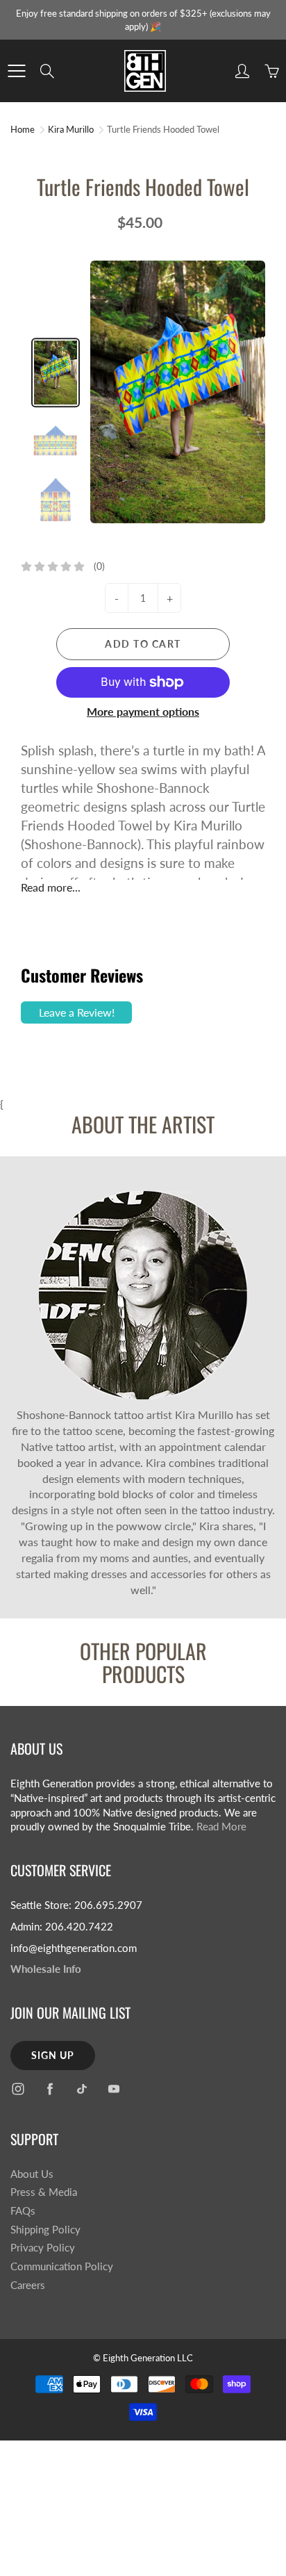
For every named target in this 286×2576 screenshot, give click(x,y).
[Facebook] (50, 2089)
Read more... (51, 887)
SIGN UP (53, 2055)
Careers (28, 2285)
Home (23, 129)
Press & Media (44, 2192)
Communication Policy (62, 2266)
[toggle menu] (16, 71)
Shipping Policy (45, 2230)
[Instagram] (18, 2089)
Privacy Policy (43, 2248)
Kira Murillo (71, 129)
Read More (221, 1827)
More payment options (143, 711)
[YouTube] (113, 2089)
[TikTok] (82, 2089)
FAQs (23, 2211)
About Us (32, 2174)
